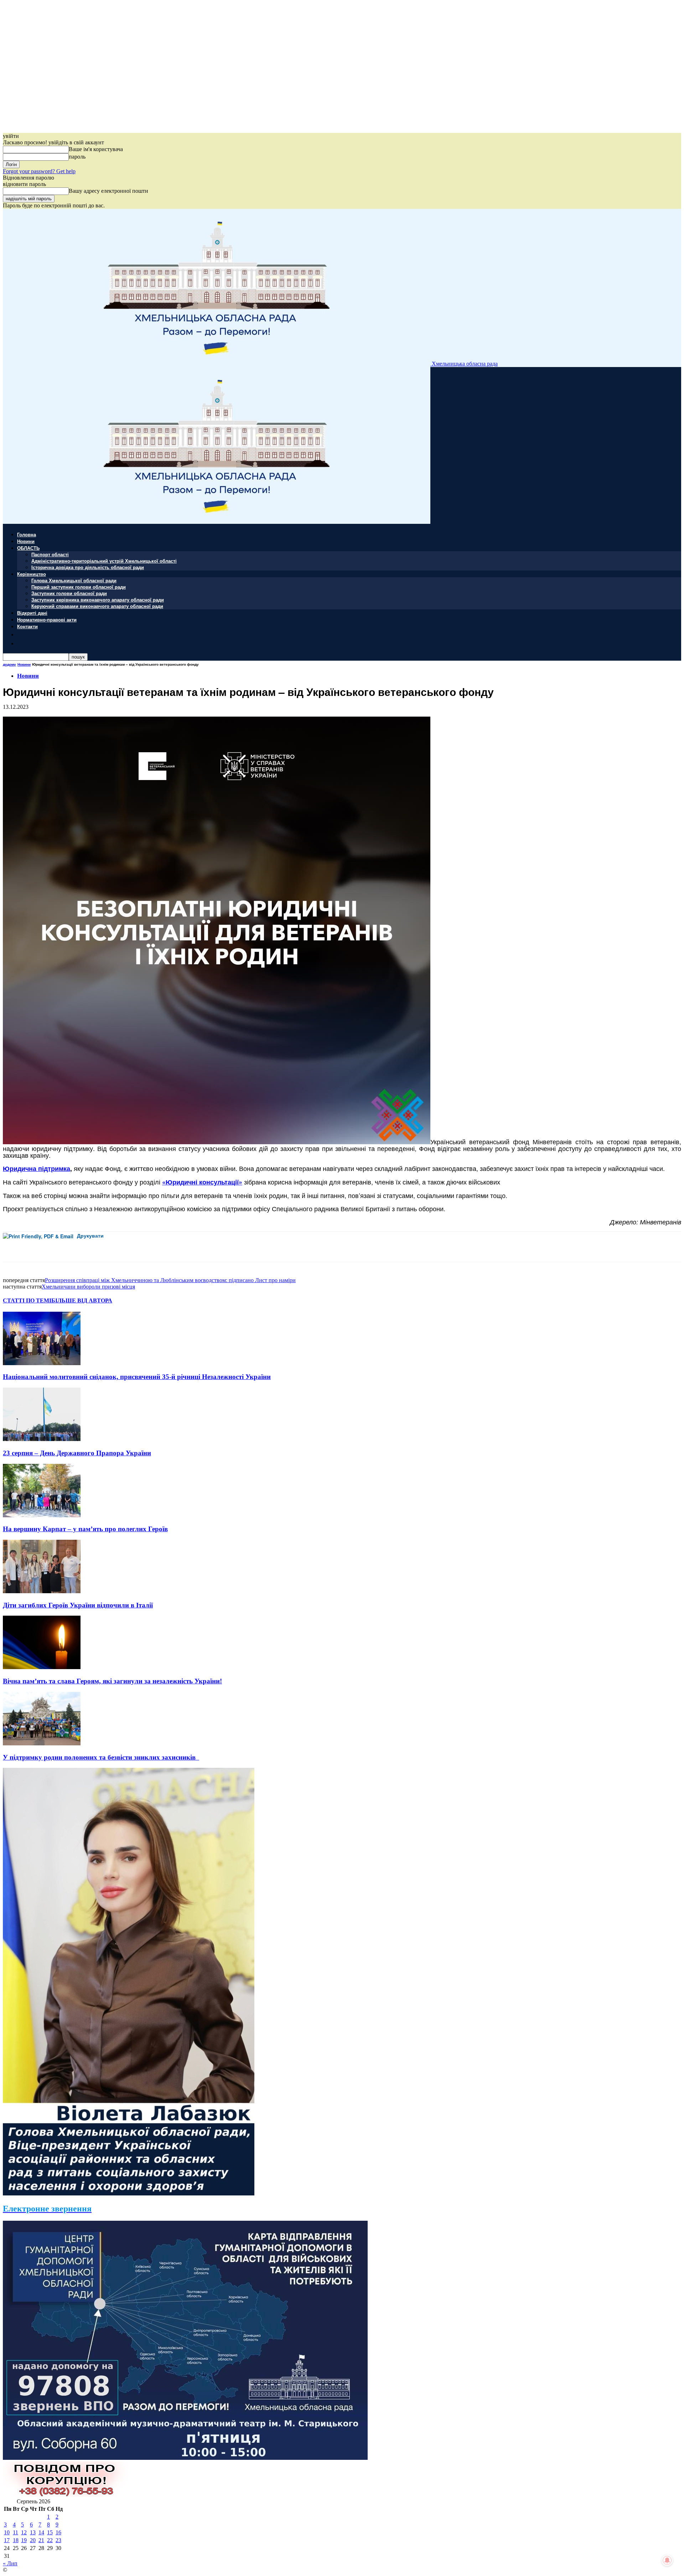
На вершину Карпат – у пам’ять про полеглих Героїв (85, 1529)
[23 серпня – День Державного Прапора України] (42, 1439)
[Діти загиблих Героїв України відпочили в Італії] (42, 1591)
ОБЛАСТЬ (28, 548)
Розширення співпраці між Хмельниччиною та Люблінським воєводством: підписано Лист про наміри (170, 1280)
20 (33, 2540)
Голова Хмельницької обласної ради (74, 580)
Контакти (27, 626)
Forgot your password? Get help (39, 171)
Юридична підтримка (37, 1168)
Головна (27, 534)
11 (15, 2532)
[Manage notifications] (667, 2560)
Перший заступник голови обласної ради (79, 587)
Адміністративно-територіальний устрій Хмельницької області (104, 561)
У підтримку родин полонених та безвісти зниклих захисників (101, 1757)
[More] (159, 1247)
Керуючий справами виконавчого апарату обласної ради (97, 606)
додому (9, 664)
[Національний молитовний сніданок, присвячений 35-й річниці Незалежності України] (42, 1363)
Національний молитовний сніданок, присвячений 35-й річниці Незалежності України (137, 1377)
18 (16, 2540)
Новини (26, 541)
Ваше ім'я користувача (96, 149)
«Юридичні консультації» (202, 1182)
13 (33, 2532)
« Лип (10, 2563)
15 (50, 2532)
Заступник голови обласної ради (69, 593)
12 (24, 2532)
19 (24, 2540)
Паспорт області (50, 554)
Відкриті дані (32, 613)
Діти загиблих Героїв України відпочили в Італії (78, 1605)
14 (41, 2532)
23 (58, 2540)
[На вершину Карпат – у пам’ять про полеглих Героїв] (42, 1515)
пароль (77, 157)
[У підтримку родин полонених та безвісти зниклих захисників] (42, 1743)
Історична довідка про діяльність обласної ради (88, 567)
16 (58, 2532)
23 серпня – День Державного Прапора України (77, 1453)
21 (41, 2540)
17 (7, 2540)
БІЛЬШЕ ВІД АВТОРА (82, 1300)
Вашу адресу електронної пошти (108, 191)
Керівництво (32, 574)
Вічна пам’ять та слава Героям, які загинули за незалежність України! (112, 1681)
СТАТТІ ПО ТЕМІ (27, 1300)
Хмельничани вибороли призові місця (88, 1287)
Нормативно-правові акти (47, 620)
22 (50, 2540)
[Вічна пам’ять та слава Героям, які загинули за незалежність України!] (42, 1667)
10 (7, 2532)
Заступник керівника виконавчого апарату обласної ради (98, 600)
